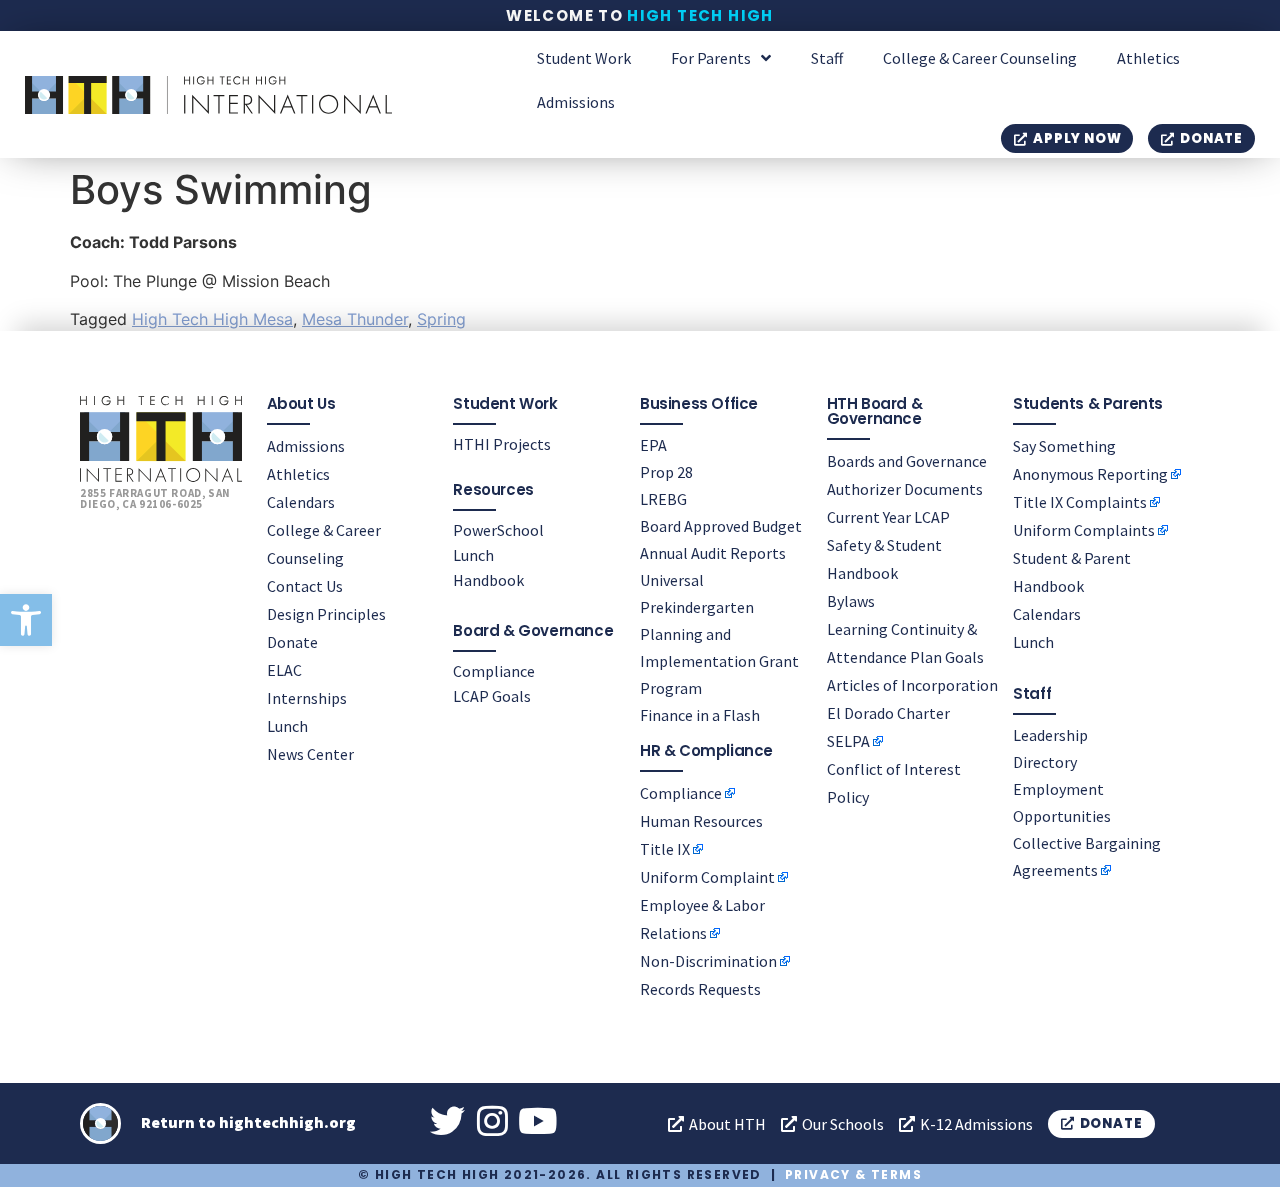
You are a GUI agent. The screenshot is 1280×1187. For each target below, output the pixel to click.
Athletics (1148, 58)
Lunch (287, 726)
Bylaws (851, 601)
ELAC (284, 670)
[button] (26, 620)
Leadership (1050, 735)
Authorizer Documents (905, 489)
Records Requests (700, 989)
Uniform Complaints (1084, 530)
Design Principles (326, 614)
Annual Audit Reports (713, 553)
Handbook (488, 580)
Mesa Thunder (355, 319)
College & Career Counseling (980, 58)
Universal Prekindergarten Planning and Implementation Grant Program (719, 634)
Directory (1045, 762)
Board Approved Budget (721, 526)
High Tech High (700, 15)
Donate (292, 642)
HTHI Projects (502, 444)
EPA (653, 445)
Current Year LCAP (888, 517)
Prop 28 (666, 472)
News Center (310, 754)
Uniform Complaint (707, 877)
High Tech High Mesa (212, 319)
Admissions (576, 102)
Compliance (494, 671)
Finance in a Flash (700, 715)
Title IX (665, 849)
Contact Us (305, 586)
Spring (441, 319)
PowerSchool (498, 530)
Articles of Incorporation (912, 685)
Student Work (584, 58)
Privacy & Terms (853, 1174)
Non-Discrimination (708, 961)
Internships (307, 698)
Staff (827, 58)
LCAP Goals (492, 696)
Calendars (301, 502)
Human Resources (701, 821)
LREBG (663, 499)
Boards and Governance (907, 461)
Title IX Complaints (1080, 502)
